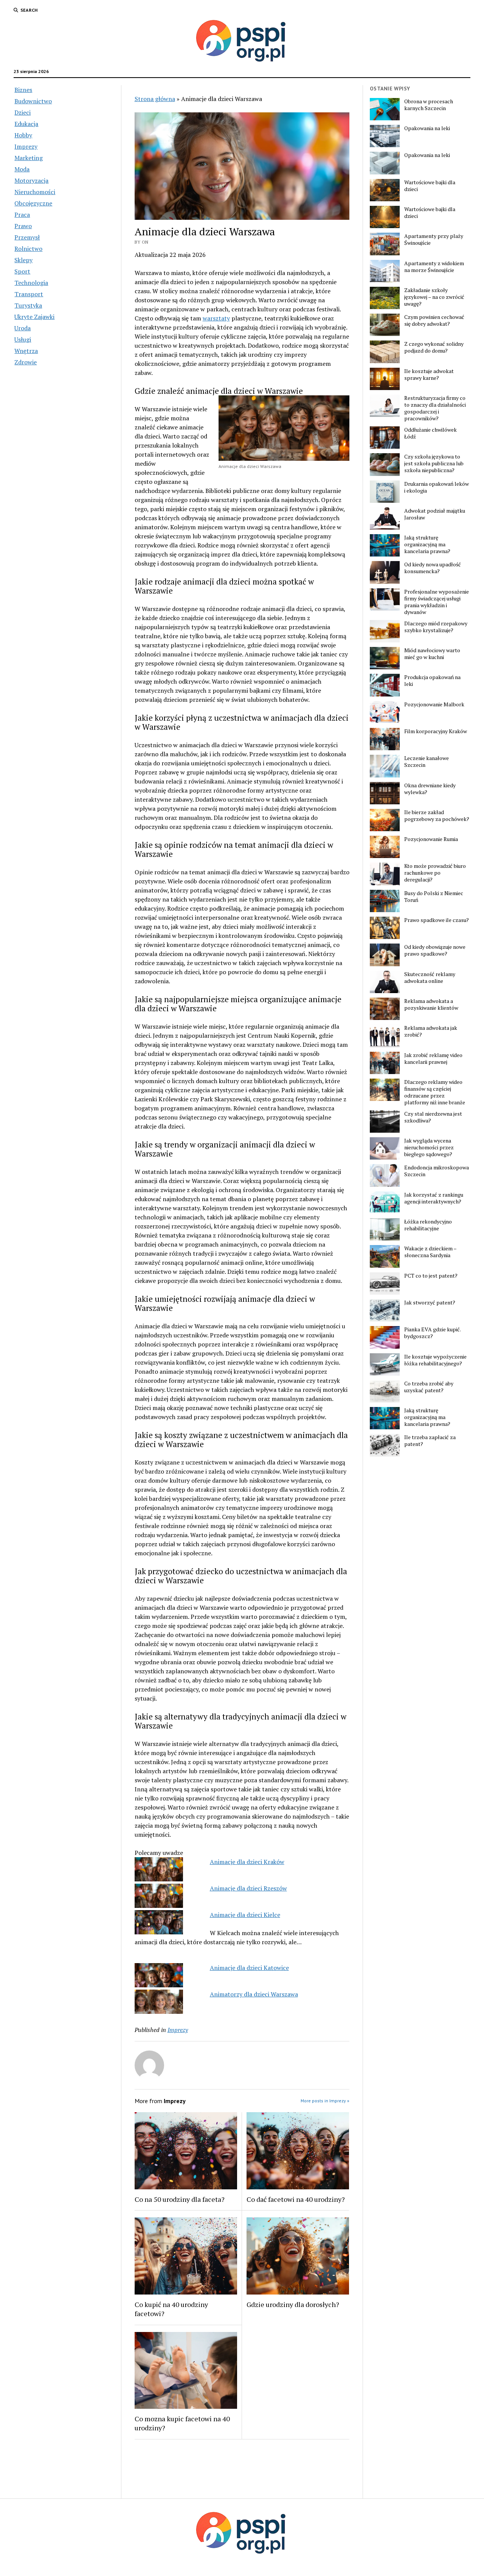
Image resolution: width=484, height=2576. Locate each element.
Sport (22, 271)
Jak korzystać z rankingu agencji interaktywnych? (434, 1198)
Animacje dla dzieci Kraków (247, 1862)
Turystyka (28, 305)
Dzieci (22, 112)
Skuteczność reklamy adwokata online (430, 978)
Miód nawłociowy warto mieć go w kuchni (432, 654)
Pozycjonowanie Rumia (431, 839)
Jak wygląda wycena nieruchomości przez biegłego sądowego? (429, 1147)
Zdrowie (26, 362)
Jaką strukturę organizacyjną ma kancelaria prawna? (427, 544)
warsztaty (216, 318)
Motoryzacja (31, 180)
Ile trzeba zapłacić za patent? (430, 1441)
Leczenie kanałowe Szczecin (427, 762)
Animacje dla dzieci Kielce (245, 1915)
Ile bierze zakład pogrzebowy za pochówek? (437, 816)
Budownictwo (33, 101)
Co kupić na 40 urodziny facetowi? (171, 2309)
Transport (29, 294)
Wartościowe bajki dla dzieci (430, 186)
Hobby (23, 135)
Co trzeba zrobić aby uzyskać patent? (429, 1387)
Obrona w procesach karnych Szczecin (429, 105)
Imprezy (26, 146)
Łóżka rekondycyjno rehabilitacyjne (428, 1225)
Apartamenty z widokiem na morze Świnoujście (434, 267)
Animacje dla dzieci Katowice (249, 1968)
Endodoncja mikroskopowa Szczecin (437, 1171)
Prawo (23, 226)
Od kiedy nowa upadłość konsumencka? (433, 568)
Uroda (22, 328)
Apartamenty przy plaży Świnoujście (434, 239)
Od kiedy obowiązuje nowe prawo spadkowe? (435, 950)
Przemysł (27, 237)
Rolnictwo (28, 249)
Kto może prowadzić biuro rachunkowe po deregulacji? (435, 873)
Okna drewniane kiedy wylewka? (430, 789)
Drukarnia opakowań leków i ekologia (437, 487)
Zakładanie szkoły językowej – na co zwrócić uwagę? (434, 297)
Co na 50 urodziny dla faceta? (180, 2199)
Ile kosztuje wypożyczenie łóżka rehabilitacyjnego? (435, 1360)
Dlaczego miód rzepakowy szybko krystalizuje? (436, 627)
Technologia (31, 283)
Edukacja (26, 124)
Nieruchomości (35, 192)
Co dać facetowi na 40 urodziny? (296, 2199)
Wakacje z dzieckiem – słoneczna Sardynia (430, 1252)
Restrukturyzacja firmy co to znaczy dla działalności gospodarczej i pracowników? (435, 408)
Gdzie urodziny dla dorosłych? (293, 2304)
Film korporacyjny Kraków (436, 731)
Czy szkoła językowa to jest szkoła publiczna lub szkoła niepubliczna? (434, 463)
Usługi (23, 339)
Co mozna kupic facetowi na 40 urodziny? (182, 2423)
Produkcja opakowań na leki (432, 681)
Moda (22, 169)
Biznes (23, 90)
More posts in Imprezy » (325, 2101)
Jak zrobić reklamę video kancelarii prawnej (433, 1059)
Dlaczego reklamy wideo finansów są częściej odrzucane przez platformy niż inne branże (435, 1092)
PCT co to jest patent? (431, 1276)
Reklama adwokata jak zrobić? (431, 1031)
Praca (22, 215)
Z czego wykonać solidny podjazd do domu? (434, 347)
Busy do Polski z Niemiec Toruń (434, 897)
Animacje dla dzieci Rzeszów (248, 1888)
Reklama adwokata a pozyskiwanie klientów (431, 1004)
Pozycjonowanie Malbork (434, 704)
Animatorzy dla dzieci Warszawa (254, 1994)
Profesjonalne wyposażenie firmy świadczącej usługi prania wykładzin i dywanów (437, 602)
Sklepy (23, 260)
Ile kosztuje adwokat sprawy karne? (429, 375)
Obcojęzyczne (33, 203)
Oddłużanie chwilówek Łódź (430, 433)
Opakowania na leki (427, 128)
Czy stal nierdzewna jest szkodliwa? (433, 1117)
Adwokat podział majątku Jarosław (435, 514)
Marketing (29, 158)
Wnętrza (26, 351)
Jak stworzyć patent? (430, 1303)
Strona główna (155, 99)
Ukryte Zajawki (34, 317)
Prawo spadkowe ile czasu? (437, 920)
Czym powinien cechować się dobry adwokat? (434, 320)
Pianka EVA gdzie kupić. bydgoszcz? (432, 1333)
